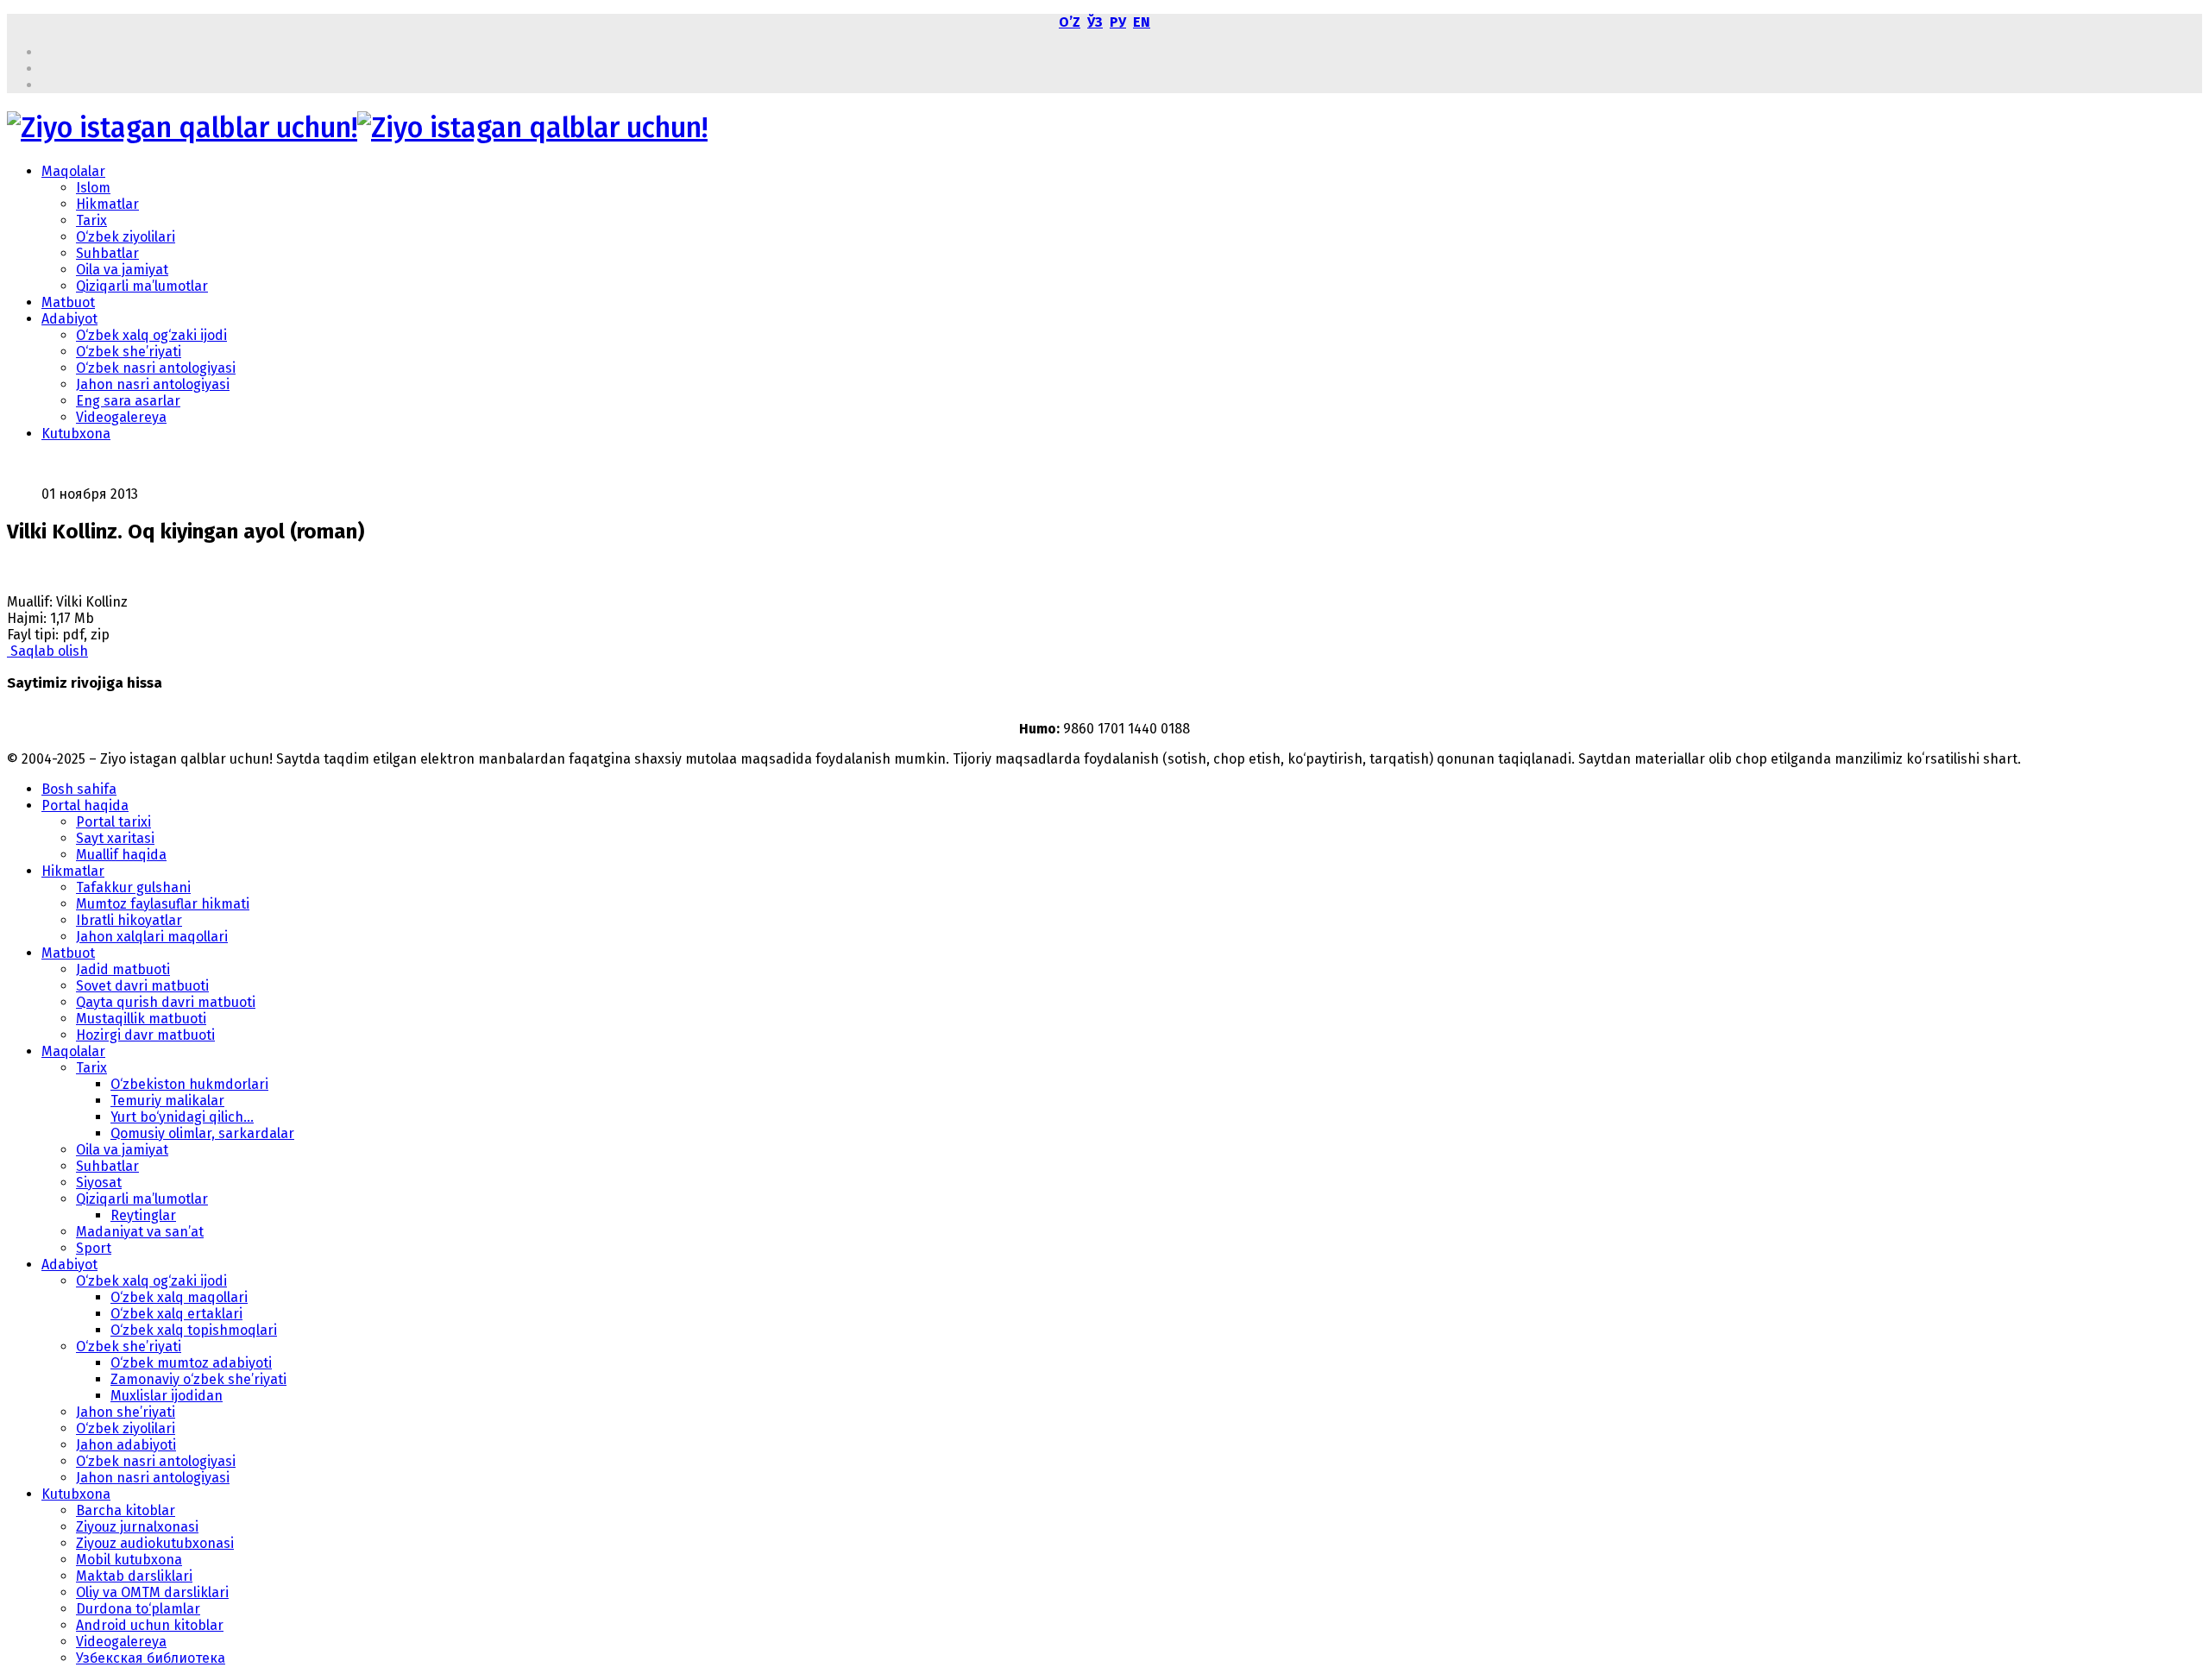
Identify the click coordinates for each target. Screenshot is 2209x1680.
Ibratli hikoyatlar (129, 920)
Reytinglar (143, 1215)
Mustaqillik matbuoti (141, 1019)
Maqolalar (73, 171)
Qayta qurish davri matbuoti (166, 1002)
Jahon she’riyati (126, 1412)
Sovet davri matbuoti (142, 986)
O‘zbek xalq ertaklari (176, 1314)
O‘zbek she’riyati (129, 352)
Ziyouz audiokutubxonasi (155, 1543)
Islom (93, 188)
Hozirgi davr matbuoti (145, 1035)
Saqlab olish (47, 651)
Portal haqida (85, 805)
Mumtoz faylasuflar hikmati (163, 904)
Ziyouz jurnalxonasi (137, 1527)
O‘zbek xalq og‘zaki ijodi (151, 335)
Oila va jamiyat (122, 270)
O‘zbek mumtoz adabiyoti (191, 1363)
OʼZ (1070, 22)
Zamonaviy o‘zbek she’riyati (198, 1379)
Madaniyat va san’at (140, 1232)
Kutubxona (76, 434)
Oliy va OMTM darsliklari (152, 1592)
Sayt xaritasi (115, 838)
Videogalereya (121, 417)
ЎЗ (1095, 22)
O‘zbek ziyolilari (126, 237)
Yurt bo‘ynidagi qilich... (182, 1117)
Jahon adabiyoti (126, 1445)
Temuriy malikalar (167, 1101)
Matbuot (68, 302)
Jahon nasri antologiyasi (153, 384)
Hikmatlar (107, 204)
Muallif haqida (121, 855)
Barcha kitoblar (126, 1510)
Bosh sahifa (79, 789)
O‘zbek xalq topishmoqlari (194, 1330)
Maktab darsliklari (134, 1576)
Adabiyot (69, 319)
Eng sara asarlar (128, 401)
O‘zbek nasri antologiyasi (156, 368)
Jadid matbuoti (123, 969)
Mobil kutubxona (129, 1560)
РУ (1118, 22)
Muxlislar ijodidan (167, 1396)
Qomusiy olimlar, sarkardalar (202, 1133)
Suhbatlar (107, 253)
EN (1142, 22)
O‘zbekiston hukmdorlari (189, 1084)
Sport (94, 1248)
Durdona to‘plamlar (138, 1609)
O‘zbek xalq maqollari (179, 1297)
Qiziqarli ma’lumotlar (142, 286)
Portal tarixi (113, 822)
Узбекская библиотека (151, 1658)
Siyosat (99, 1183)
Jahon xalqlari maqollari (152, 937)
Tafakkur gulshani (133, 887)
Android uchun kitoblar (150, 1625)
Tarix (91, 220)
